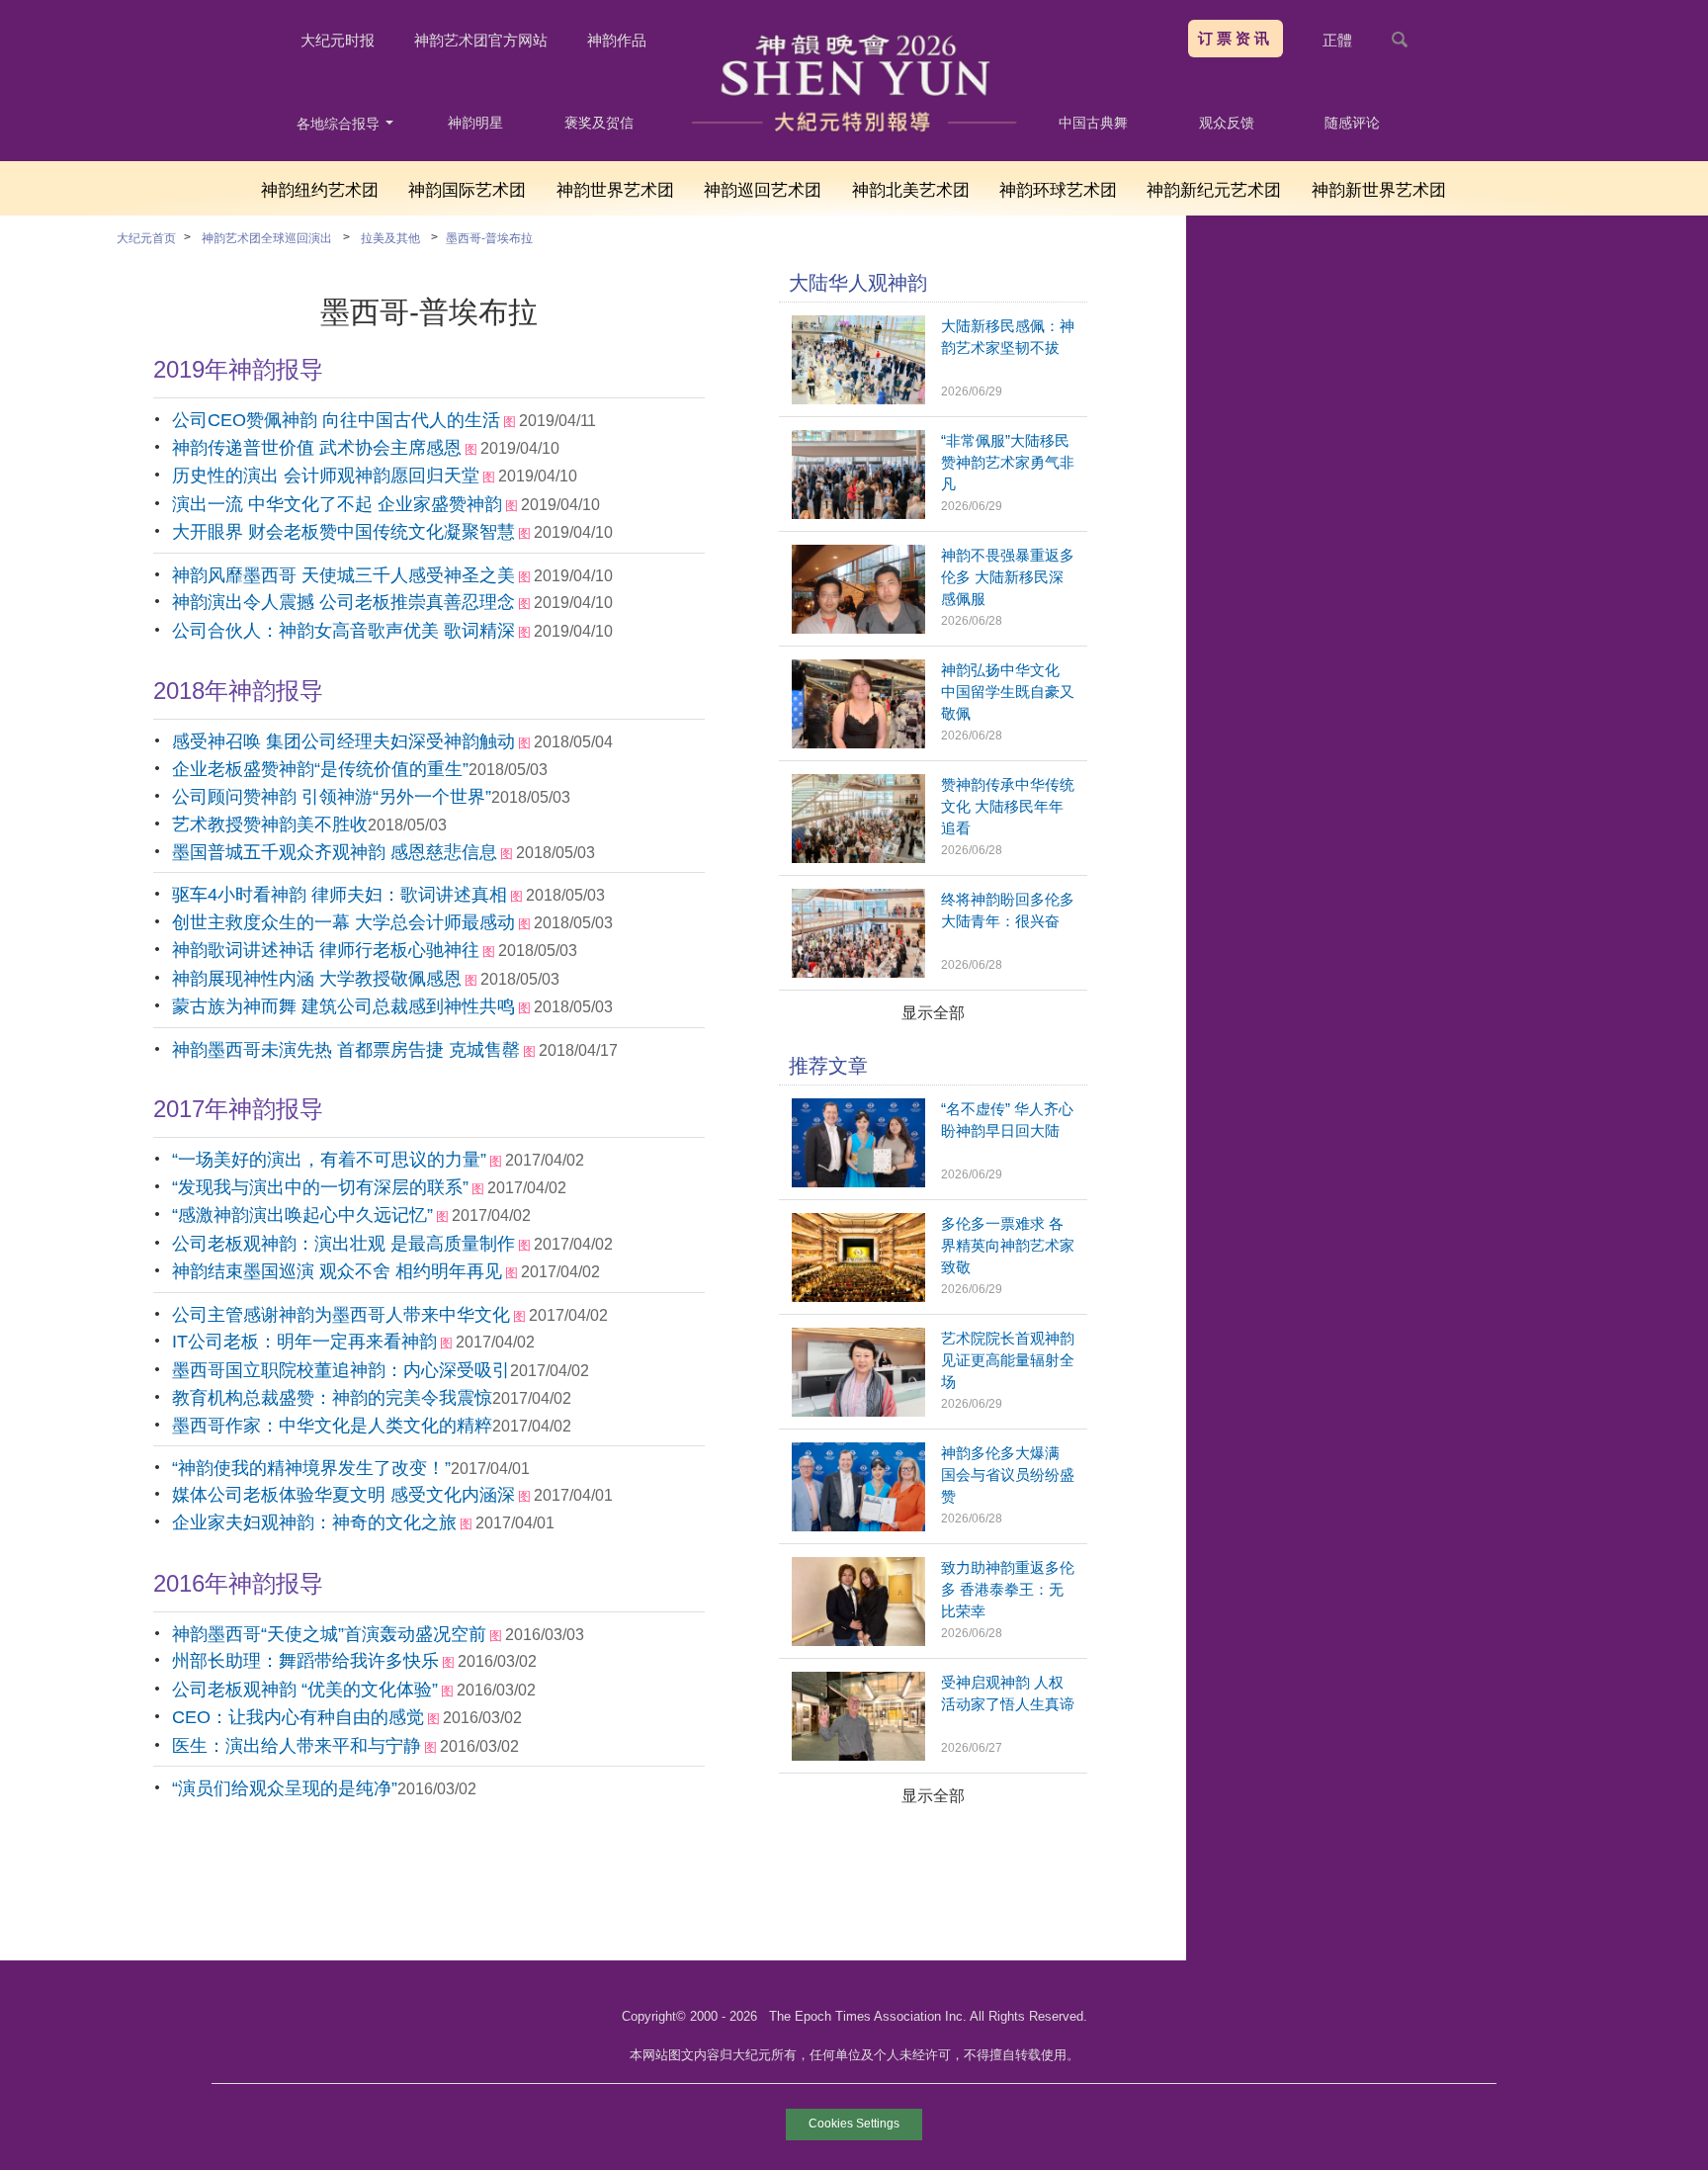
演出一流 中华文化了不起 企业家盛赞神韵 (337, 504)
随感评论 (1352, 123)
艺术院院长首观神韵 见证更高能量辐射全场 (1008, 1360)
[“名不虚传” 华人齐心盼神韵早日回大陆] (858, 1182)
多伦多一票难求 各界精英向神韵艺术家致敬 (1008, 1245)
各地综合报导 (340, 124)
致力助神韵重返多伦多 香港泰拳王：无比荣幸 (1008, 1589)
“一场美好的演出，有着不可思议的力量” (329, 1160)
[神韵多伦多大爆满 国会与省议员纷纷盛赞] (858, 1526)
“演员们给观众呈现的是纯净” (285, 1788)
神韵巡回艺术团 (763, 190)
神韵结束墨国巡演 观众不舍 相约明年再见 (337, 1271)
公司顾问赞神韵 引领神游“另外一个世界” (332, 797)
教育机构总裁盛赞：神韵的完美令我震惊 (332, 1398)
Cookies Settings (854, 2124)
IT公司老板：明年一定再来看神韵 (304, 1342)
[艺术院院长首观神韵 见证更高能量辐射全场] (858, 1411)
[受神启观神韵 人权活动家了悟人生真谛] (858, 1755)
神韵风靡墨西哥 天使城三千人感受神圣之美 (343, 575)
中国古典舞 (1093, 123)
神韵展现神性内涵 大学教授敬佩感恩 (317, 979)
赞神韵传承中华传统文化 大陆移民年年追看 (1008, 806)
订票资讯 (1236, 38)
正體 (1337, 40)
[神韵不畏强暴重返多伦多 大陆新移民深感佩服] (858, 628)
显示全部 (933, 1013)
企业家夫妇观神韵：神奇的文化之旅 (314, 1522)
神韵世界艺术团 (615, 190)
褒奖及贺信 (599, 123)
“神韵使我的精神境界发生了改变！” (311, 1468)
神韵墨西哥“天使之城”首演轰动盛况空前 (329, 1634)
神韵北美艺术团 (911, 190)
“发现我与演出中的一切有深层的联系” (320, 1187)
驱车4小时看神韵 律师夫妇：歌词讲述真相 (340, 895)
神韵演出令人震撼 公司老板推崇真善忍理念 (343, 602)
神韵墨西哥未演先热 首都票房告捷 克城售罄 (346, 1050)
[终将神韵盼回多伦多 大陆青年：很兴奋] (858, 972)
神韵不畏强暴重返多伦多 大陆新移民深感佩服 (1008, 577)
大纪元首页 (146, 238)
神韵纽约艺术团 (320, 190)
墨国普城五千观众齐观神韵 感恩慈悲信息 (335, 852)
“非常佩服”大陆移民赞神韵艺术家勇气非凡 (1008, 462)
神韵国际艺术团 (467, 190)
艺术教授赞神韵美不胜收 (270, 825)
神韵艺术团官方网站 (481, 40)
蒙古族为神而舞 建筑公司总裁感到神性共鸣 (343, 1006)
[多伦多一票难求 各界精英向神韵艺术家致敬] (858, 1297)
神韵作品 (617, 40)
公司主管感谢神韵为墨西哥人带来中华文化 (341, 1315)
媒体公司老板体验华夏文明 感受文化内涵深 (343, 1495)
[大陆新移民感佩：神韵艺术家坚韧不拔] (858, 399)
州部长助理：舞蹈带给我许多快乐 (305, 1661)
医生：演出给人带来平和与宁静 (297, 1746)
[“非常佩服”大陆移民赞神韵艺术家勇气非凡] (858, 514)
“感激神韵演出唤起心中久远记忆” (302, 1215)
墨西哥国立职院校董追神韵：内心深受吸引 (341, 1370)
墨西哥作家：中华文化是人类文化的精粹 (332, 1426)
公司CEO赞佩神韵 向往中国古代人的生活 (336, 420)
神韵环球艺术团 (1058, 190)
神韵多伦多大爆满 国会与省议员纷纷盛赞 (1008, 1475)
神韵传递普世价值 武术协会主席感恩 (317, 448)
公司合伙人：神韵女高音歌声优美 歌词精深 (343, 631)
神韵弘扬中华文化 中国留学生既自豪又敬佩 (1008, 692)
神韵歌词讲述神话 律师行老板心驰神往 (326, 950)
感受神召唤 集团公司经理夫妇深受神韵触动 (343, 741)
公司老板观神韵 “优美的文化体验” (305, 1690)
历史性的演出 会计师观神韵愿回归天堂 (326, 476)
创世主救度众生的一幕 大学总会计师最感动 (343, 922)
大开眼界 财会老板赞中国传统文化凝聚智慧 (343, 532)
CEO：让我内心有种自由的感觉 (298, 1717)
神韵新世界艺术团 (1379, 190)
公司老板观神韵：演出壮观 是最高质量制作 (343, 1244)
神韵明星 (475, 123)
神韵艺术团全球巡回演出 (267, 238)
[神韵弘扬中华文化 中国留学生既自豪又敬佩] (858, 743)
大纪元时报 (338, 40)
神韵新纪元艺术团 (1214, 190)
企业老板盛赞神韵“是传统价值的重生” (320, 769)
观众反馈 (1227, 123)
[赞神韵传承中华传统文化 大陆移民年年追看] (858, 858)
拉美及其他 (390, 238)
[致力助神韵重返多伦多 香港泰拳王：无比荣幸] (858, 1641)
